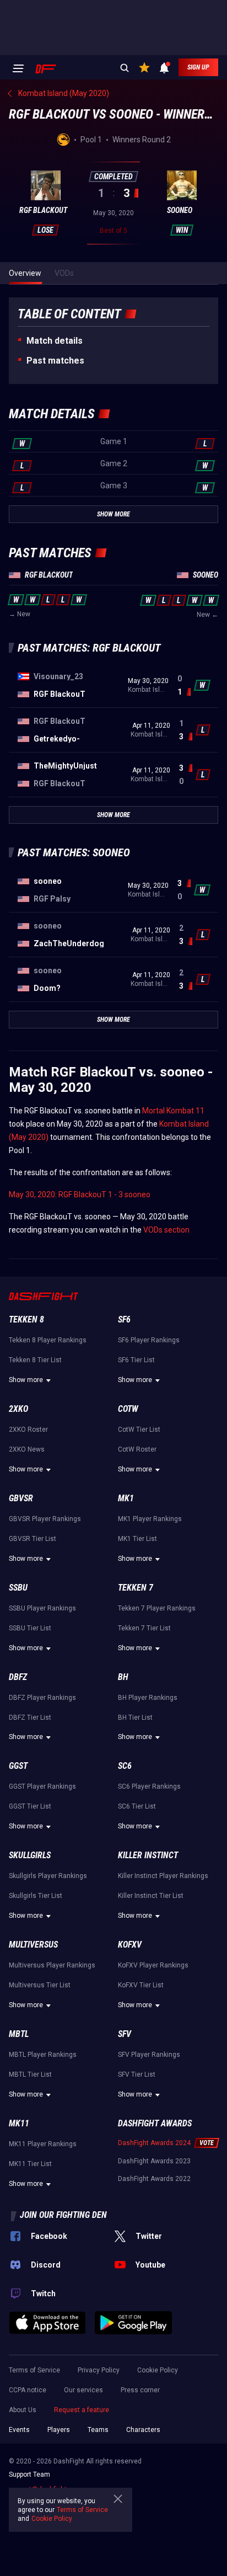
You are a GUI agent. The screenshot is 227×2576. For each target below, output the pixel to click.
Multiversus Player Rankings (52, 1965)
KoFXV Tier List (141, 1985)
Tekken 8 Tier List (35, 1360)
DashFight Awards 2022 (154, 2179)
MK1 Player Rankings (150, 1519)
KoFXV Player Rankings (153, 1965)
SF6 (124, 1319)
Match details (55, 341)
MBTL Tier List (30, 2074)
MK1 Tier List (137, 1539)
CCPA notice (28, 2390)
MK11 (19, 2123)
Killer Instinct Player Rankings (163, 1876)
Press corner (140, 2390)
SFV (125, 2034)
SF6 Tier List (136, 1360)
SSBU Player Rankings (42, 1608)
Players (59, 2430)
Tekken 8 (26, 1319)
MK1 (126, 1498)
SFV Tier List (137, 2074)
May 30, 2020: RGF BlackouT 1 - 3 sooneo (80, 1194)
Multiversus (33, 1945)
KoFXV (130, 1945)
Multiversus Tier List (40, 1985)
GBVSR (21, 1498)
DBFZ (18, 1677)
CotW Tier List (139, 1430)
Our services (83, 2390)
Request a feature (82, 2410)
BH (123, 1677)
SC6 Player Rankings (149, 1786)
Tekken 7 (136, 1588)
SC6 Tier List (137, 1806)
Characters (143, 2430)
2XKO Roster (28, 1430)
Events (19, 2430)
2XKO (18, 1409)
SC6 (125, 1766)
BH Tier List (135, 1718)
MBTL (19, 2034)
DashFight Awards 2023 (154, 2161)
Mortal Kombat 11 (173, 1111)
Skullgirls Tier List (36, 1896)
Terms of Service (34, 2370)
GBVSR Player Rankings (45, 1519)
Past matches (55, 361)
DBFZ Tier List (30, 1718)
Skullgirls (30, 1855)
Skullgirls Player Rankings (48, 1876)
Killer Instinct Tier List (151, 1896)
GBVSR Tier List (33, 1539)
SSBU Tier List (30, 1628)
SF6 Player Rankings (149, 1340)
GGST (18, 1766)
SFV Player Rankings (149, 2055)
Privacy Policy (99, 2370)
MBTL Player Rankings (43, 2055)
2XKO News (27, 1449)
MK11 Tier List (30, 2164)
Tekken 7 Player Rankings (157, 1608)
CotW (128, 1409)
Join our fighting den (63, 2215)
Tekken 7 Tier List (144, 1628)
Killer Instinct (148, 1855)
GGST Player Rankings (42, 1786)
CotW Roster (137, 1449)
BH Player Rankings (148, 1698)
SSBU (18, 1588)
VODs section (166, 1230)
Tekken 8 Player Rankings (48, 1340)
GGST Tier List (30, 1806)
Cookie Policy (158, 2370)
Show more (26, 1380)
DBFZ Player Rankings (42, 1698)
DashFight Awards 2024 (154, 2143)
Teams (98, 2430)
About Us (23, 2410)
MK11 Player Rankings (43, 2144)
